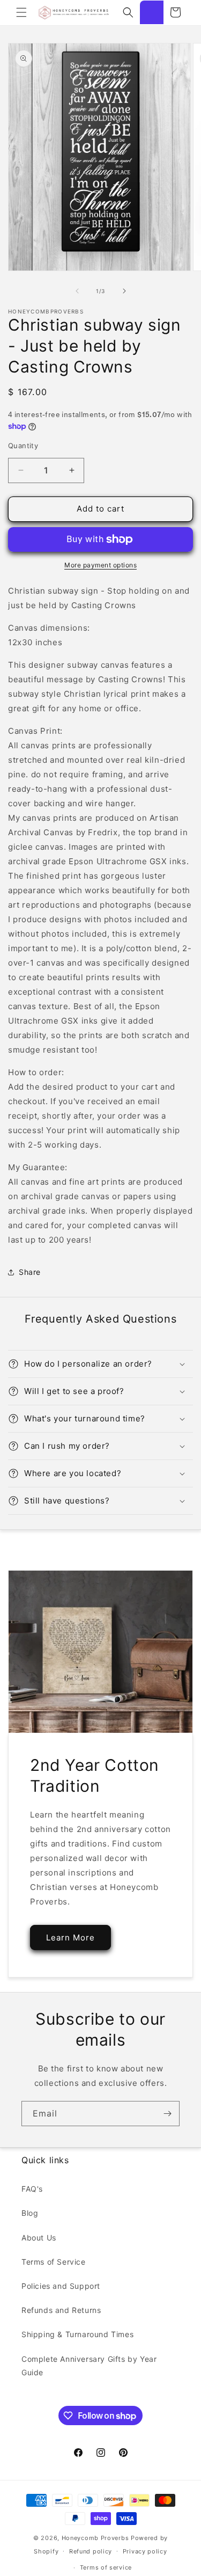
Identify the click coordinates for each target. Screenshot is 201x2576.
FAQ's (32, 2189)
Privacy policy (145, 2551)
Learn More (70, 1938)
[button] (21, 12)
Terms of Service (54, 2262)
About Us (39, 2238)
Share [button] (30, 1272)
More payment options (100, 565)
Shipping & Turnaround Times (77, 2334)
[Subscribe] (167, 2114)
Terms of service (106, 2567)
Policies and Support (61, 2286)
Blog (30, 2213)
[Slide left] (77, 291)
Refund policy (91, 2551)
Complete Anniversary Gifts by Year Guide (89, 2366)
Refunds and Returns (61, 2310)
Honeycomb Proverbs (95, 2538)
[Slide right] (124, 291)
